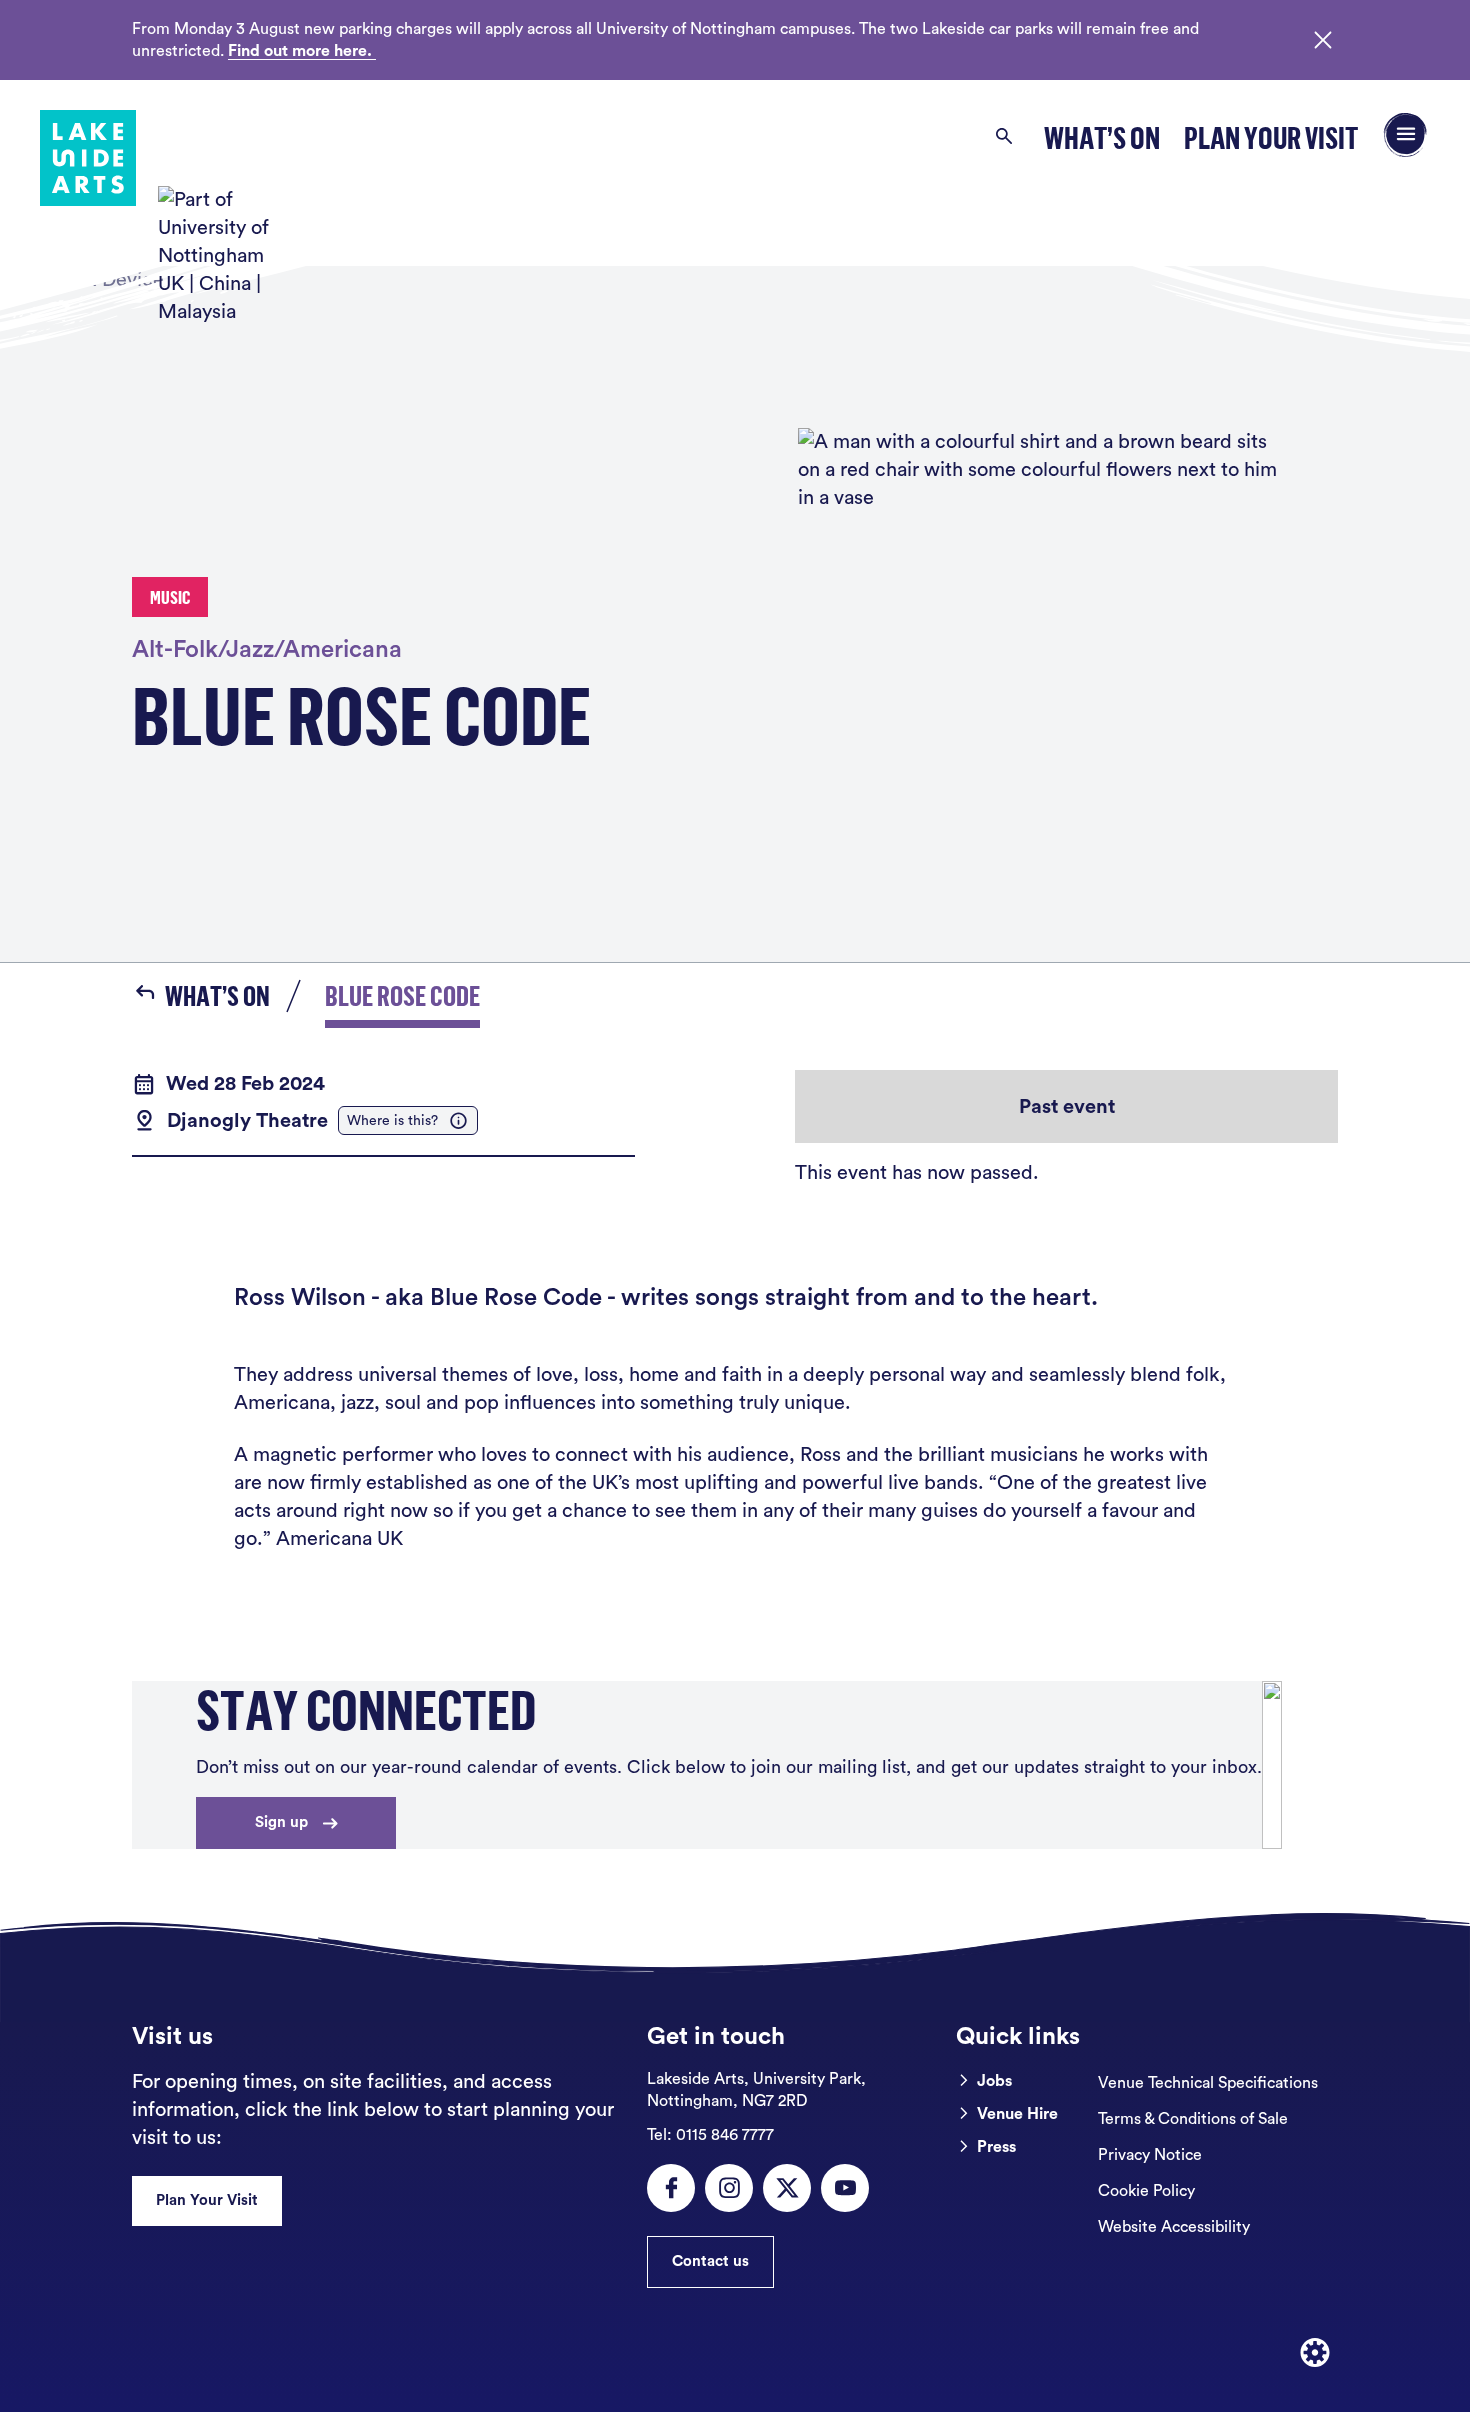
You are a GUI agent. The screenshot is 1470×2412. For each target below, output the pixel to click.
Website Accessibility (1174, 2227)
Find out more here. (302, 51)
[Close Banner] (1323, 40)
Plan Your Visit (1271, 137)
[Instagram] (729, 2188)
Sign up (281, 1822)
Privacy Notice (1150, 2155)
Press (996, 2147)
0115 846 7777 (710, 2135)
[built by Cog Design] (1315, 2353)
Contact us (710, 2261)
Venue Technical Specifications (1208, 2083)
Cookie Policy (1146, 2191)
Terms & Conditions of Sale (1193, 2119)
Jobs (994, 2081)
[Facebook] (671, 2188)
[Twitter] (787, 2188)
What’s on (1102, 137)
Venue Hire (1017, 2114)
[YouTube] (845, 2188)
